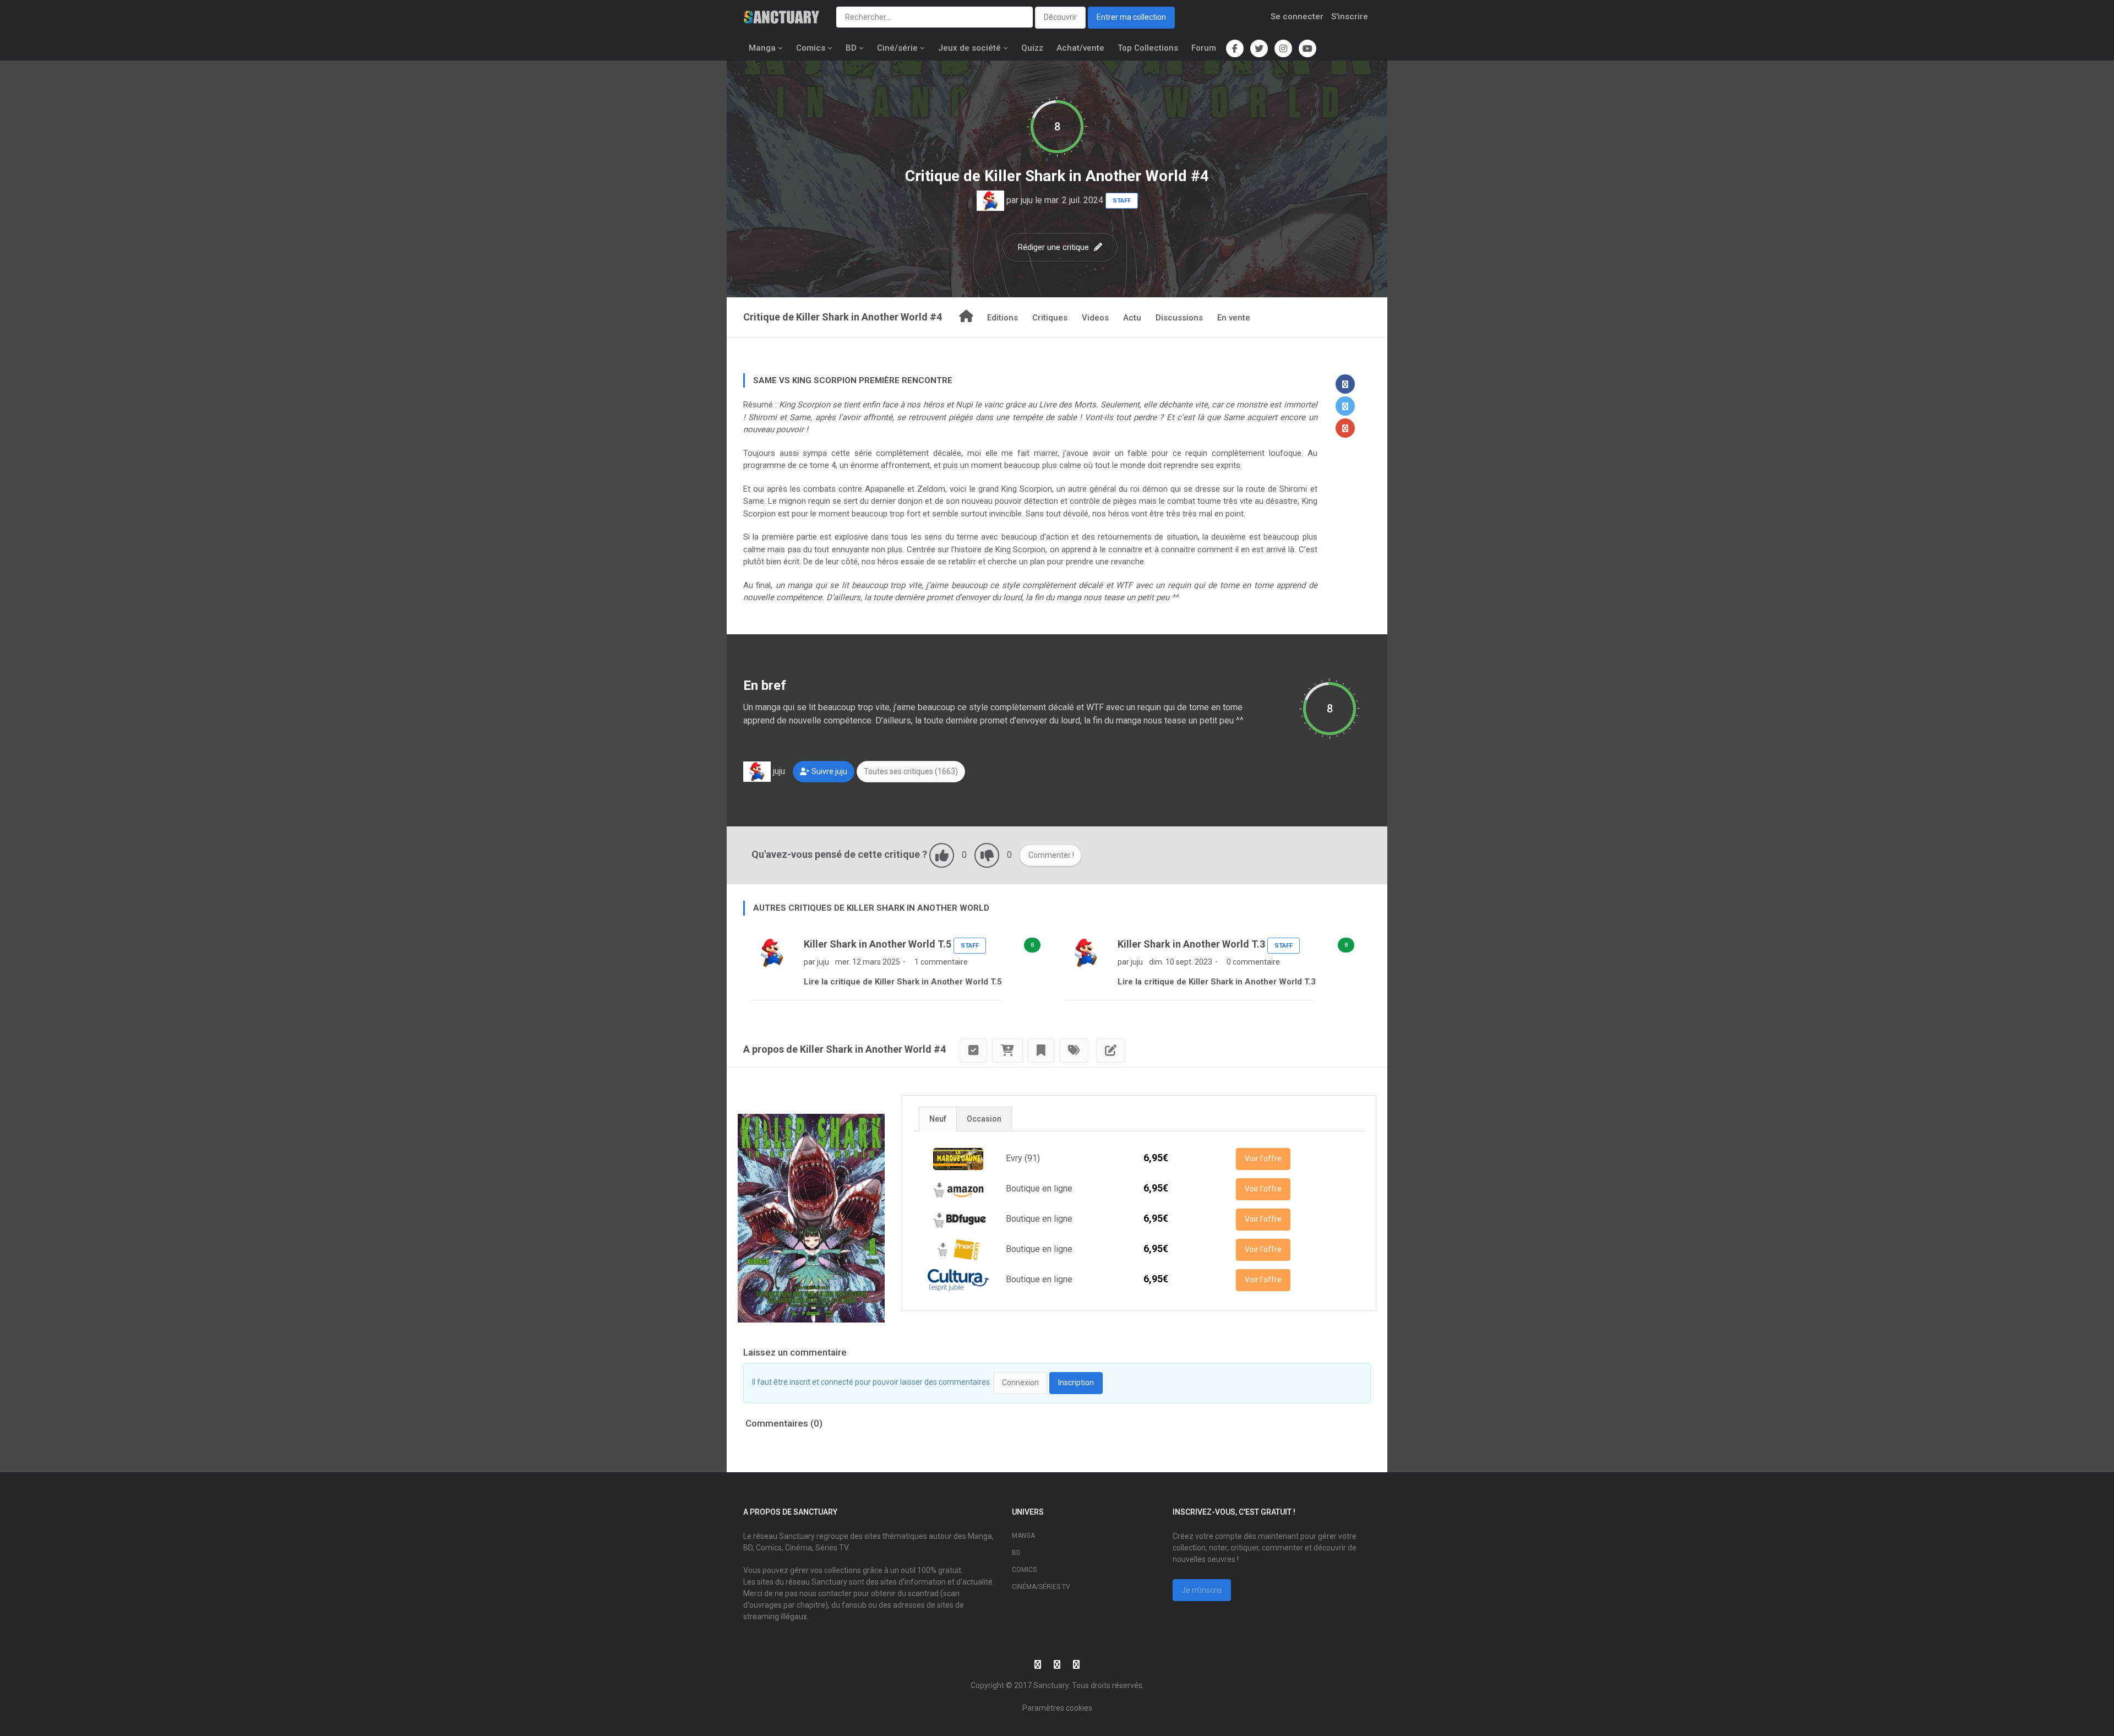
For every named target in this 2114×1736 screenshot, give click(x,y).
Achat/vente (1080, 48)
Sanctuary (1051, 1685)
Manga (762, 48)
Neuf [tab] (938, 1119)
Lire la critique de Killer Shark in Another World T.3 (1217, 982)
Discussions (1179, 318)
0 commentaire (1252, 962)
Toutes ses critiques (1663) (911, 771)
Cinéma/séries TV (1041, 1587)
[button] (1345, 384)
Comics (811, 48)
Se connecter (1297, 17)
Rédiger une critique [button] (1055, 247)
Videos (1095, 318)
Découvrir (1060, 17)
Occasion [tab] (984, 1119)
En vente (1234, 318)
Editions (1002, 318)
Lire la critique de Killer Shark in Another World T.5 (903, 982)
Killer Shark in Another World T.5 (878, 944)
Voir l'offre (1263, 1158)
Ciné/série (897, 48)
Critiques (1050, 318)
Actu (1132, 318)
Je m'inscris (1202, 1590)
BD (851, 48)
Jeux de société (969, 48)
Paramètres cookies (1057, 1708)
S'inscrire (1350, 17)
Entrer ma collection (1131, 17)
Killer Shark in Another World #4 (1097, 176)
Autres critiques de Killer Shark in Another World (871, 908)
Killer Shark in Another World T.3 (1191, 944)
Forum (1204, 48)
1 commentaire (940, 962)
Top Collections (1148, 48)
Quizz (1032, 48)
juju (1027, 200)
